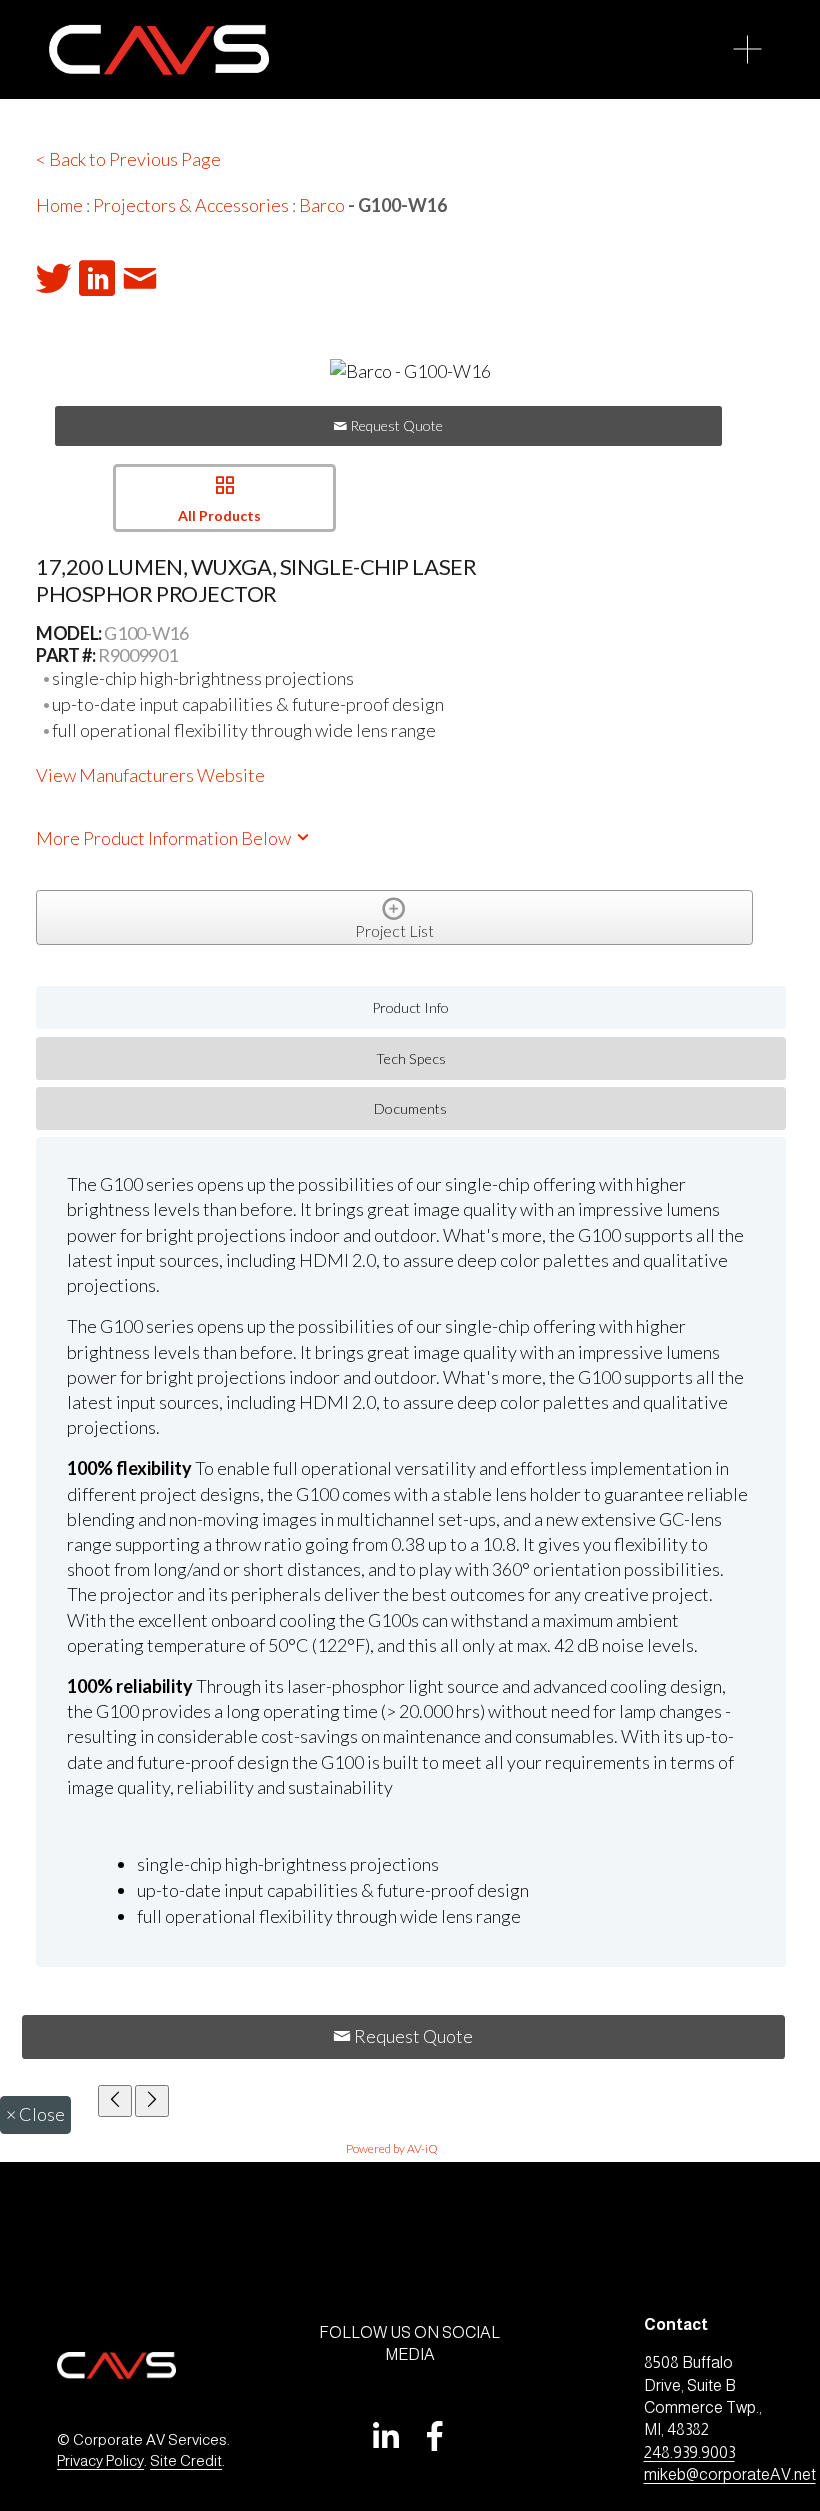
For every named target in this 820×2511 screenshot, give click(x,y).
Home (59, 205)
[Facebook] (435, 2436)
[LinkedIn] (385, 2436)
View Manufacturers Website (150, 775)
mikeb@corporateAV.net (730, 2474)
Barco (322, 205)
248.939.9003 (689, 2452)
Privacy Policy (100, 2460)
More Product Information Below (165, 838)
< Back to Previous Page (128, 159)
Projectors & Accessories (191, 205)
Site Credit (186, 2460)
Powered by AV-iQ (392, 2148)
